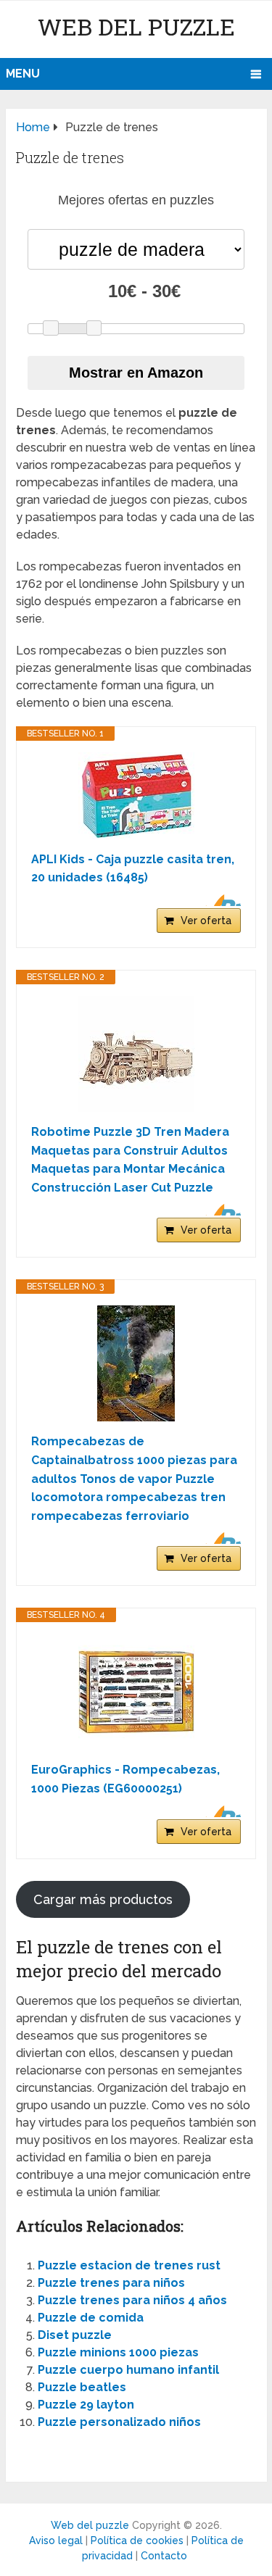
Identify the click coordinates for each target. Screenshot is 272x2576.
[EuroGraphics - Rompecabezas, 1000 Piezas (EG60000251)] (136, 1692)
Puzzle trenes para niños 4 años (132, 2300)
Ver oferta (206, 921)
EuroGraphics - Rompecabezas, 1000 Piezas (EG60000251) (125, 1779)
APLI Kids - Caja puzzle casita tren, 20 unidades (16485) (133, 869)
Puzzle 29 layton (86, 2405)
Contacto (164, 2556)
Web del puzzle (136, 26)
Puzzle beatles (82, 2387)
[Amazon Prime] (221, 900)
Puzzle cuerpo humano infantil (128, 2370)
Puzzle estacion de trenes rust (129, 2265)
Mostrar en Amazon (136, 373)
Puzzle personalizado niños (119, 2422)
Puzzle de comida (91, 2318)
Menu (23, 74)
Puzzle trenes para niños (111, 2283)
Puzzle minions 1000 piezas (118, 2352)
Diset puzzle (75, 2335)
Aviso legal (56, 2540)
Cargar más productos (103, 1899)
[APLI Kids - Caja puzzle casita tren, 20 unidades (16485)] (136, 796)
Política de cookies (137, 2540)
